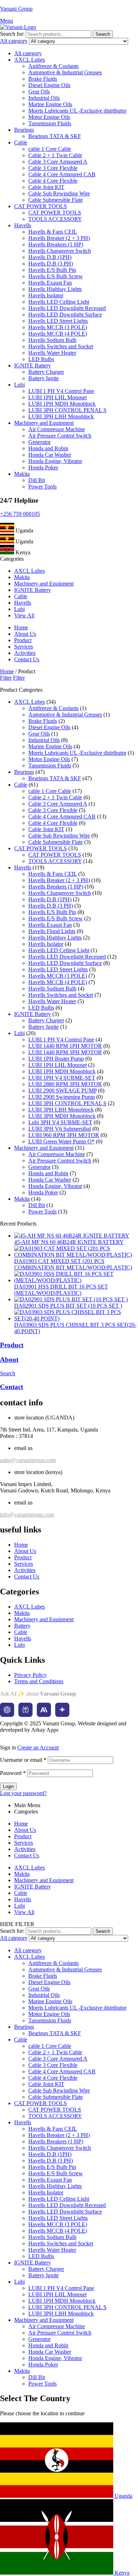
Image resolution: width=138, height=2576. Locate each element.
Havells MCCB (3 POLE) (58, 327)
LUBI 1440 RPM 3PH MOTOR (65, 1052)
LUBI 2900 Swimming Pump (62, 1097)
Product (12, 1345)
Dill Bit (37, 480)
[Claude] (44, 1710)
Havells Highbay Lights (55, 289)
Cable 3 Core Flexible (53, 168)
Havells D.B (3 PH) (51, 264)
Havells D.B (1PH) (50, 257)
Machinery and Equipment (44, 423)
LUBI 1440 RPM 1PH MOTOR (65, 1046)
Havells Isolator (46, 295)
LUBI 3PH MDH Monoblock (62, 1116)
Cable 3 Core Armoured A (58, 162)
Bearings (24, 130)
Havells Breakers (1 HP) (56, 244)
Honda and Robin (48, 448)
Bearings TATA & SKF (55, 136)
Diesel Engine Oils (49, 85)
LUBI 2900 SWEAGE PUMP (62, 1090)
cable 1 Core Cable (50, 149)
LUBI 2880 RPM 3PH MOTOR (65, 1084)
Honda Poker (43, 467)
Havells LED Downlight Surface (65, 315)
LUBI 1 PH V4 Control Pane (61, 391)
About (9, 1360)
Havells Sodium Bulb (52, 340)
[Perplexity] (25, 1710)
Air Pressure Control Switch (60, 436)
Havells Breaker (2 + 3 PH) (59, 238)
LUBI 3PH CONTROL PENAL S (67, 410)
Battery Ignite (44, 378)
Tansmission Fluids (50, 123)
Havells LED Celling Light (59, 302)
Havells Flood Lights (52, 931)
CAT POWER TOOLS (41, 206)
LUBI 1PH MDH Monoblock (62, 404)
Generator (39, 442)
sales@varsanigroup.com (28, 1460)
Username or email (23, 1760)
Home (7, 671)
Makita (22, 474)
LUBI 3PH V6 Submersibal (60, 1129)
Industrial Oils (44, 98)
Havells (23, 225)
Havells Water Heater (52, 353)
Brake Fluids (43, 79)
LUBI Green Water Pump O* (61, 1141)
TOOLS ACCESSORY (55, 219)
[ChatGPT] (7, 1710)
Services (24, 1843)
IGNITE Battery (33, 365)
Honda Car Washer (50, 455)
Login (8, 1786)
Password (13, 1773)
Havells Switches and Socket (61, 346)
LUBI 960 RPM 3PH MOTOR (64, 1135)
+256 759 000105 (20, 514)
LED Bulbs (41, 359)
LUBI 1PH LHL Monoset (57, 397)
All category (28, 53)
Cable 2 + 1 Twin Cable (55, 155)
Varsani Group (16, 9)
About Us (25, 1830)
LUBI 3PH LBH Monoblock (61, 416)
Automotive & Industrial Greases (65, 72)
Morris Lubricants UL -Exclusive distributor (77, 111)
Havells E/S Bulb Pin (52, 270)
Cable (21, 142)
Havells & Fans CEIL (53, 232)
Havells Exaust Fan (50, 283)
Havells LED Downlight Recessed (67, 308)
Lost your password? (23, 1793)
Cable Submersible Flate (56, 200)
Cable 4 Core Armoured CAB (62, 174)
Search (103, 34)
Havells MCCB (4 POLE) (58, 334)
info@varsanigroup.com (27, 1515)
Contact (11, 1387)
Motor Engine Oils (49, 117)
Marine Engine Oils (50, 104)
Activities (25, 1849)
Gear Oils (39, 92)
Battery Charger (46, 372)
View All (24, 1912)
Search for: (12, 34)
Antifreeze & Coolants (53, 66)
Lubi (19, 385)
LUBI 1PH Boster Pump (56, 1059)
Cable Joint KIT (46, 187)
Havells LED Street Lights (58, 321)
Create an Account (38, 1747)
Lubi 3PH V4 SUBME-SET (60, 1122)
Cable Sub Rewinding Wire (59, 193)
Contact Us (27, 1855)
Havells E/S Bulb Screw (56, 276)
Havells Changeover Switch (60, 251)
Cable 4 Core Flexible (53, 181)
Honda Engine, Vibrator (55, 461)
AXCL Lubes (30, 60)
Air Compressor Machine (57, 429)
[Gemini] (62, 1710)
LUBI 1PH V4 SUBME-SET (62, 1078)
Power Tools (42, 487)
